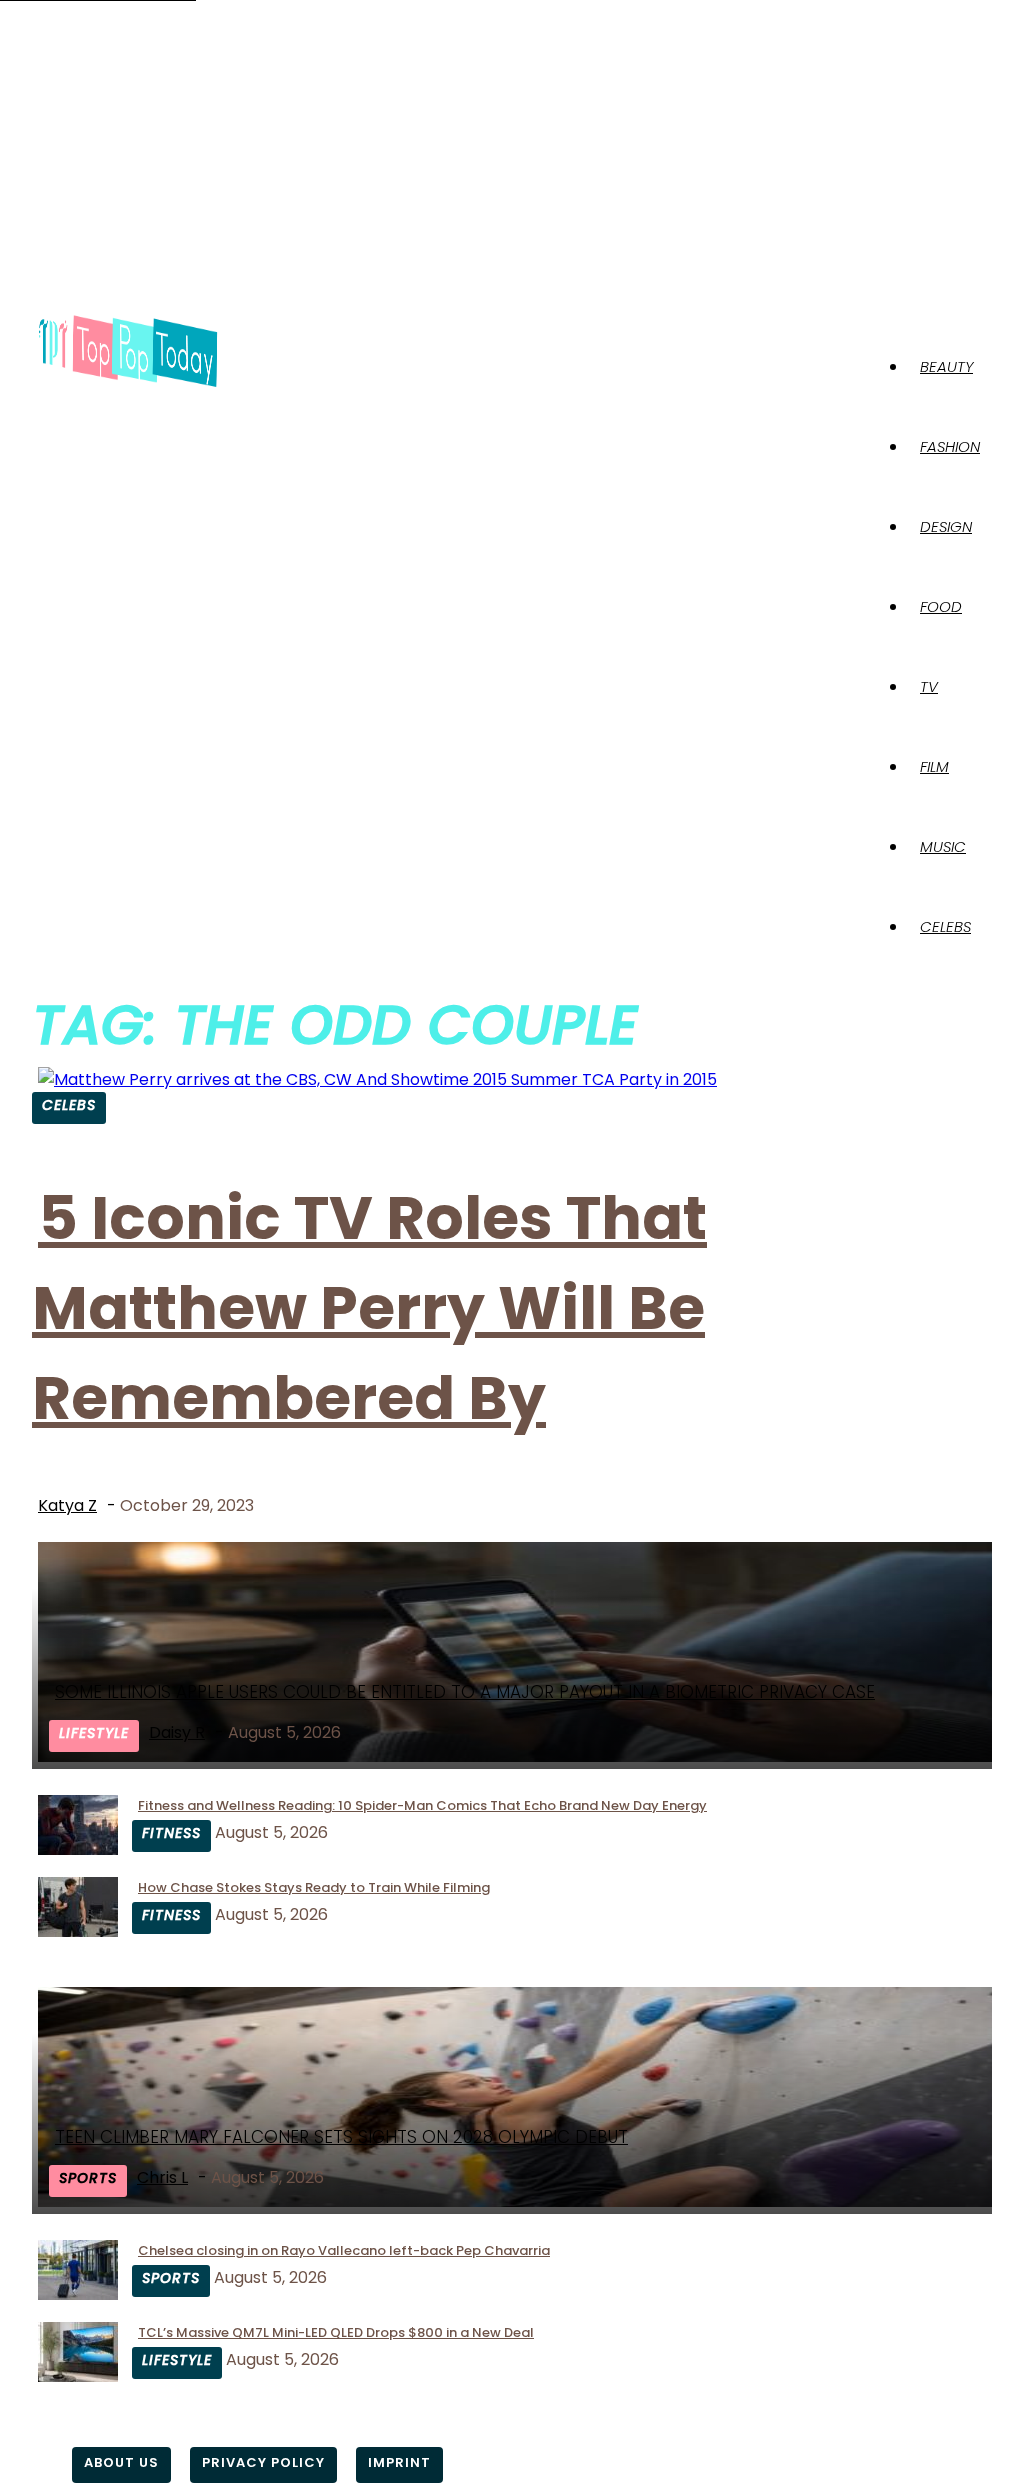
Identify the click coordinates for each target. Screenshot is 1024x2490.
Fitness (171, 1833)
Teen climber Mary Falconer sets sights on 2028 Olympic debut (341, 2137)
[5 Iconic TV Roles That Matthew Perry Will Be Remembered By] (377, 1079)
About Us (121, 2462)
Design (946, 526)
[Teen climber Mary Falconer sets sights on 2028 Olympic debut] (518, 2201)
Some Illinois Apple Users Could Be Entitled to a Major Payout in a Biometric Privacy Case (465, 1692)
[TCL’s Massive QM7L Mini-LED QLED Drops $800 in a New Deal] (78, 2376)
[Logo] (128, 352)
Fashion (950, 446)
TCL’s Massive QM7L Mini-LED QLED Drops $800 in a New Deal (336, 2332)
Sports (88, 2178)
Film (934, 766)
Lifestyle (94, 1733)
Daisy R (177, 1732)
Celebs (945, 926)
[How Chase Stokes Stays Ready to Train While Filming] (78, 1931)
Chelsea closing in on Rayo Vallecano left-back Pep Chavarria (344, 2250)
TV (929, 686)
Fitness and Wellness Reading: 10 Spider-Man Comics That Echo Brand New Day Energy (422, 1805)
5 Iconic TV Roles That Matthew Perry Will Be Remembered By (369, 1308)
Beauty (946, 366)
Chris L (162, 2177)
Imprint (399, 2462)
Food (941, 606)
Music (943, 846)
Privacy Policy (263, 2462)
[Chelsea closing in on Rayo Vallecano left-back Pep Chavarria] (78, 2294)
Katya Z (67, 1505)
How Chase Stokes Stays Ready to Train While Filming (314, 1887)
